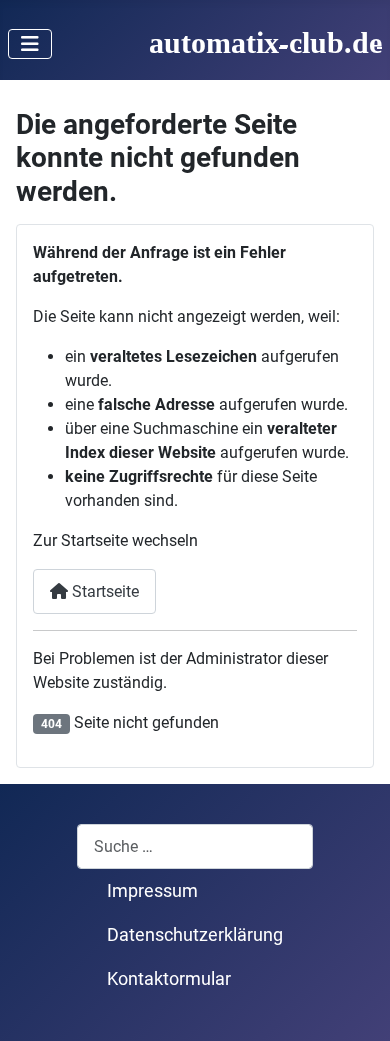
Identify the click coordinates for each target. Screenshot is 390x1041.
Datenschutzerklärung (195, 935)
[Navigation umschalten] (30, 44)
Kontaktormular (169, 979)
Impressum (152, 891)
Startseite (103, 591)
